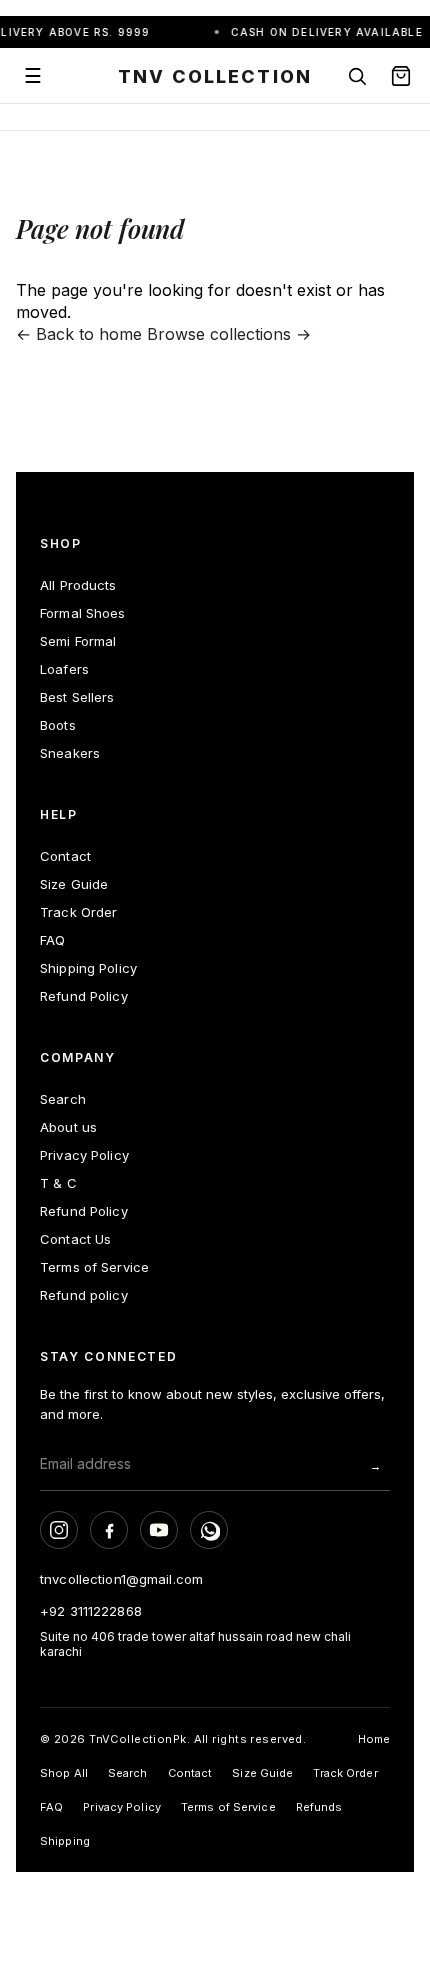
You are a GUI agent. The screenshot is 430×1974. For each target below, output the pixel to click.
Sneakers (70, 753)
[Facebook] (109, 1530)
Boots (58, 725)
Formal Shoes (83, 613)
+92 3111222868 (91, 1611)
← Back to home (79, 334)
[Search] (357, 76)
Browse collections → (229, 334)
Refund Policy (84, 996)
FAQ (52, 940)
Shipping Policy (88, 968)
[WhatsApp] (209, 1530)
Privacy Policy (84, 1155)
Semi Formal (78, 641)
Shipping (65, 1841)
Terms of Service (94, 1267)
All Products (78, 585)
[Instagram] (59, 1530)
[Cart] (401, 76)
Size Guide (74, 884)
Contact (65, 856)
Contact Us (75, 1239)
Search (63, 1099)
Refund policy (84, 1295)
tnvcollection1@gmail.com (121, 1579)
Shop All (64, 1773)
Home (374, 1739)
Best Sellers (77, 697)
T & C (58, 1183)
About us (68, 1127)
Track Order (78, 912)
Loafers (64, 669)
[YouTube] (159, 1530)
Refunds (319, 1807)
